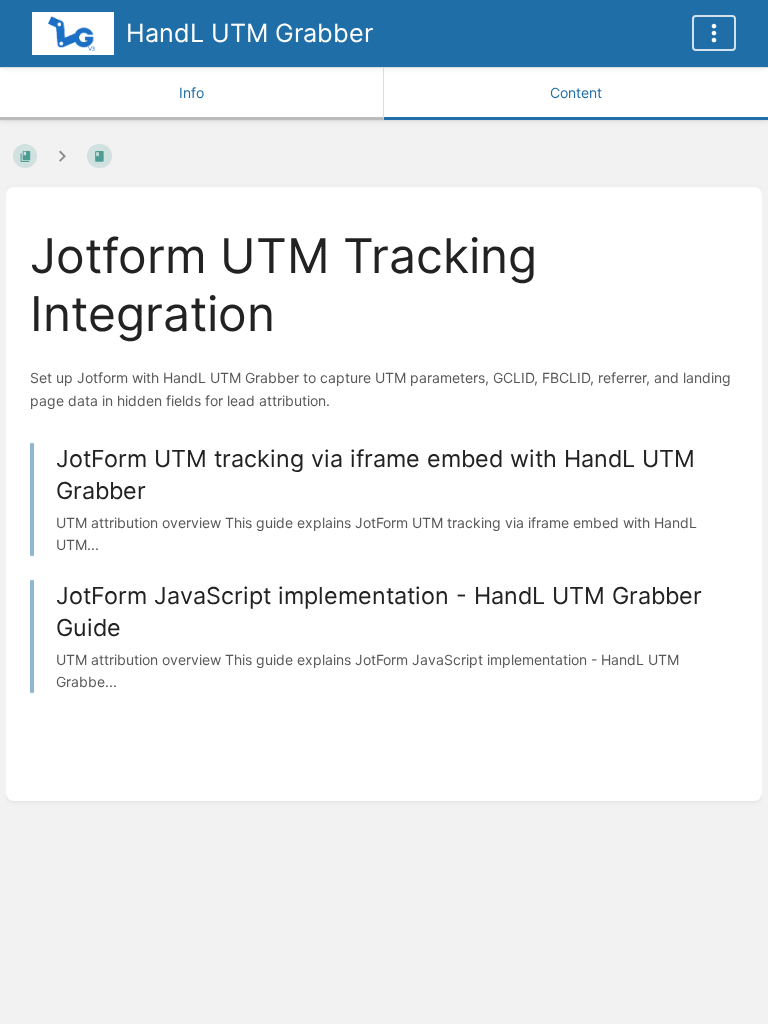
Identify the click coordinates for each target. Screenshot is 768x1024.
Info (191, 92)
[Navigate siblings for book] (62, 155)
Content (576, 92)
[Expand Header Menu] (714, 33)
